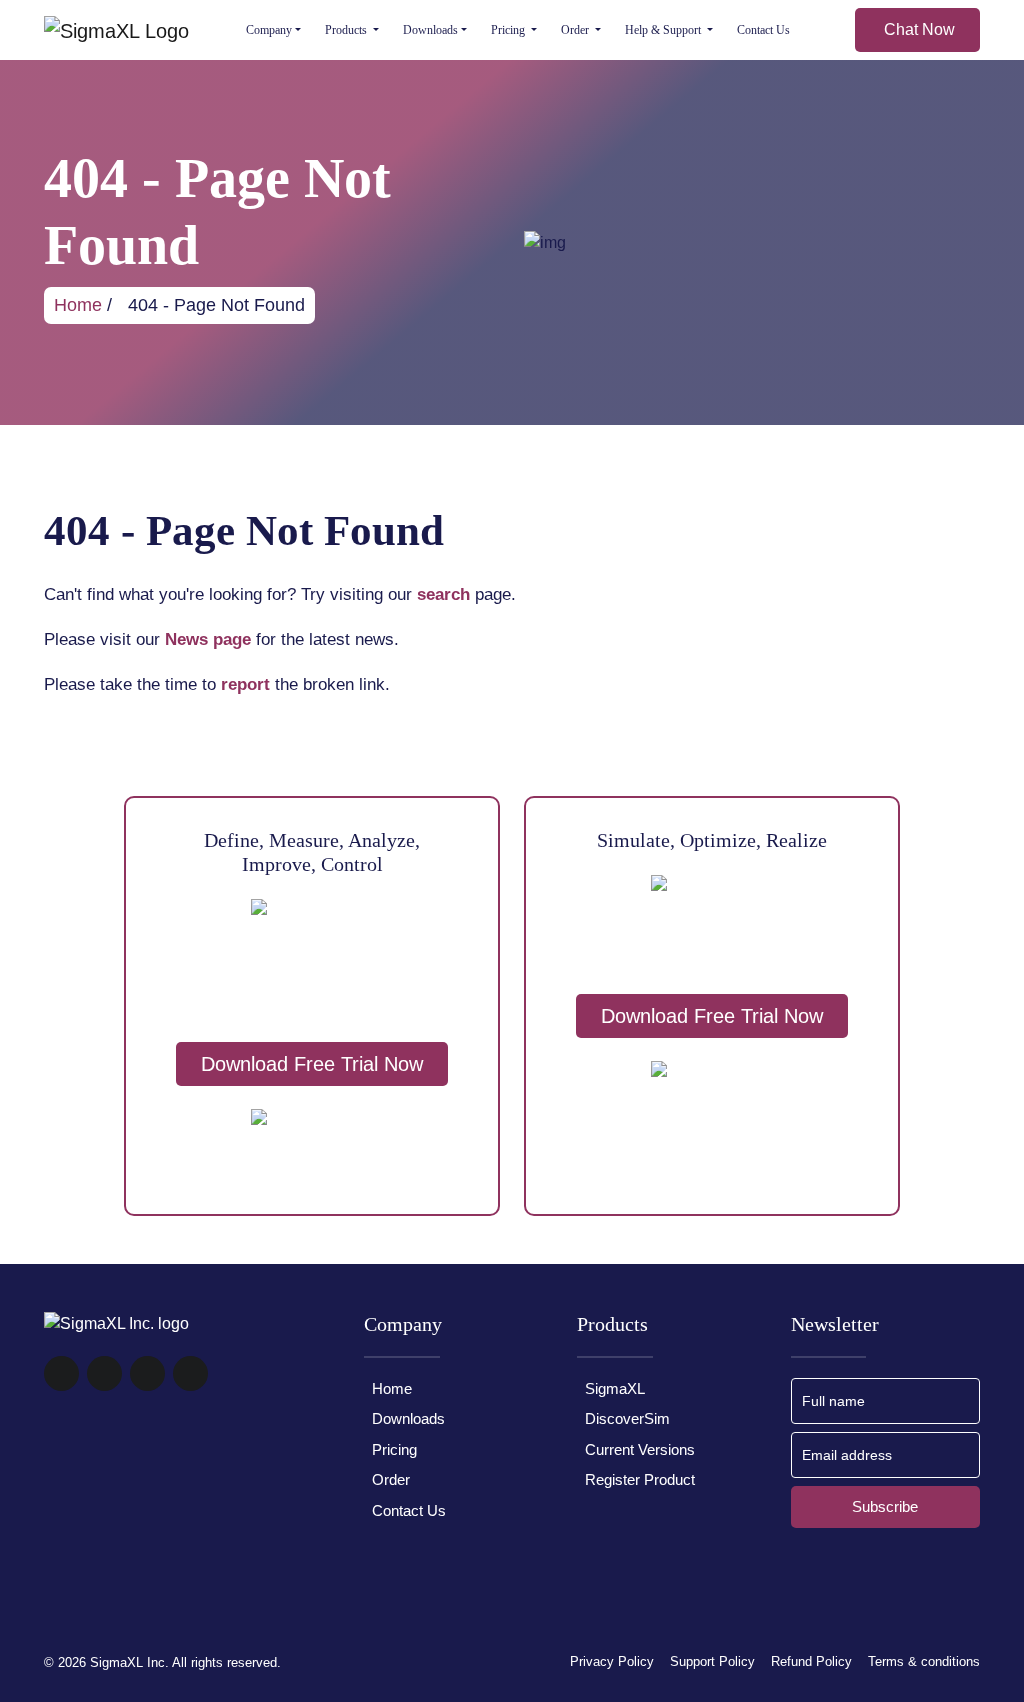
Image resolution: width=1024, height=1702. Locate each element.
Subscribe (885, 1506)
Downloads (430, 30)
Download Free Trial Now (312, 1064)
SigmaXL (615, 1388)
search (443, 594)
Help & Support (664, 30)
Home (78, 305)
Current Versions (640, 1449)
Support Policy (712, 1661)
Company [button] (269, 30)
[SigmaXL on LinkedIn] (190, 1385)
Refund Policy (811, 1661)
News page (208, 639)
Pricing (509, 30)
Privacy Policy (612, 1661)
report (245, 684)
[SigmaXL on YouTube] (104, 1385)
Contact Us (763, 30)
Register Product (640, 1479)
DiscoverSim (627, 1418)
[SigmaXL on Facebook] (61, 1385)
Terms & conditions (924, 1661)
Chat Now (919, 29)
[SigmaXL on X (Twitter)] (147, 1385)
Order (576, 30)
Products (347, 30)
